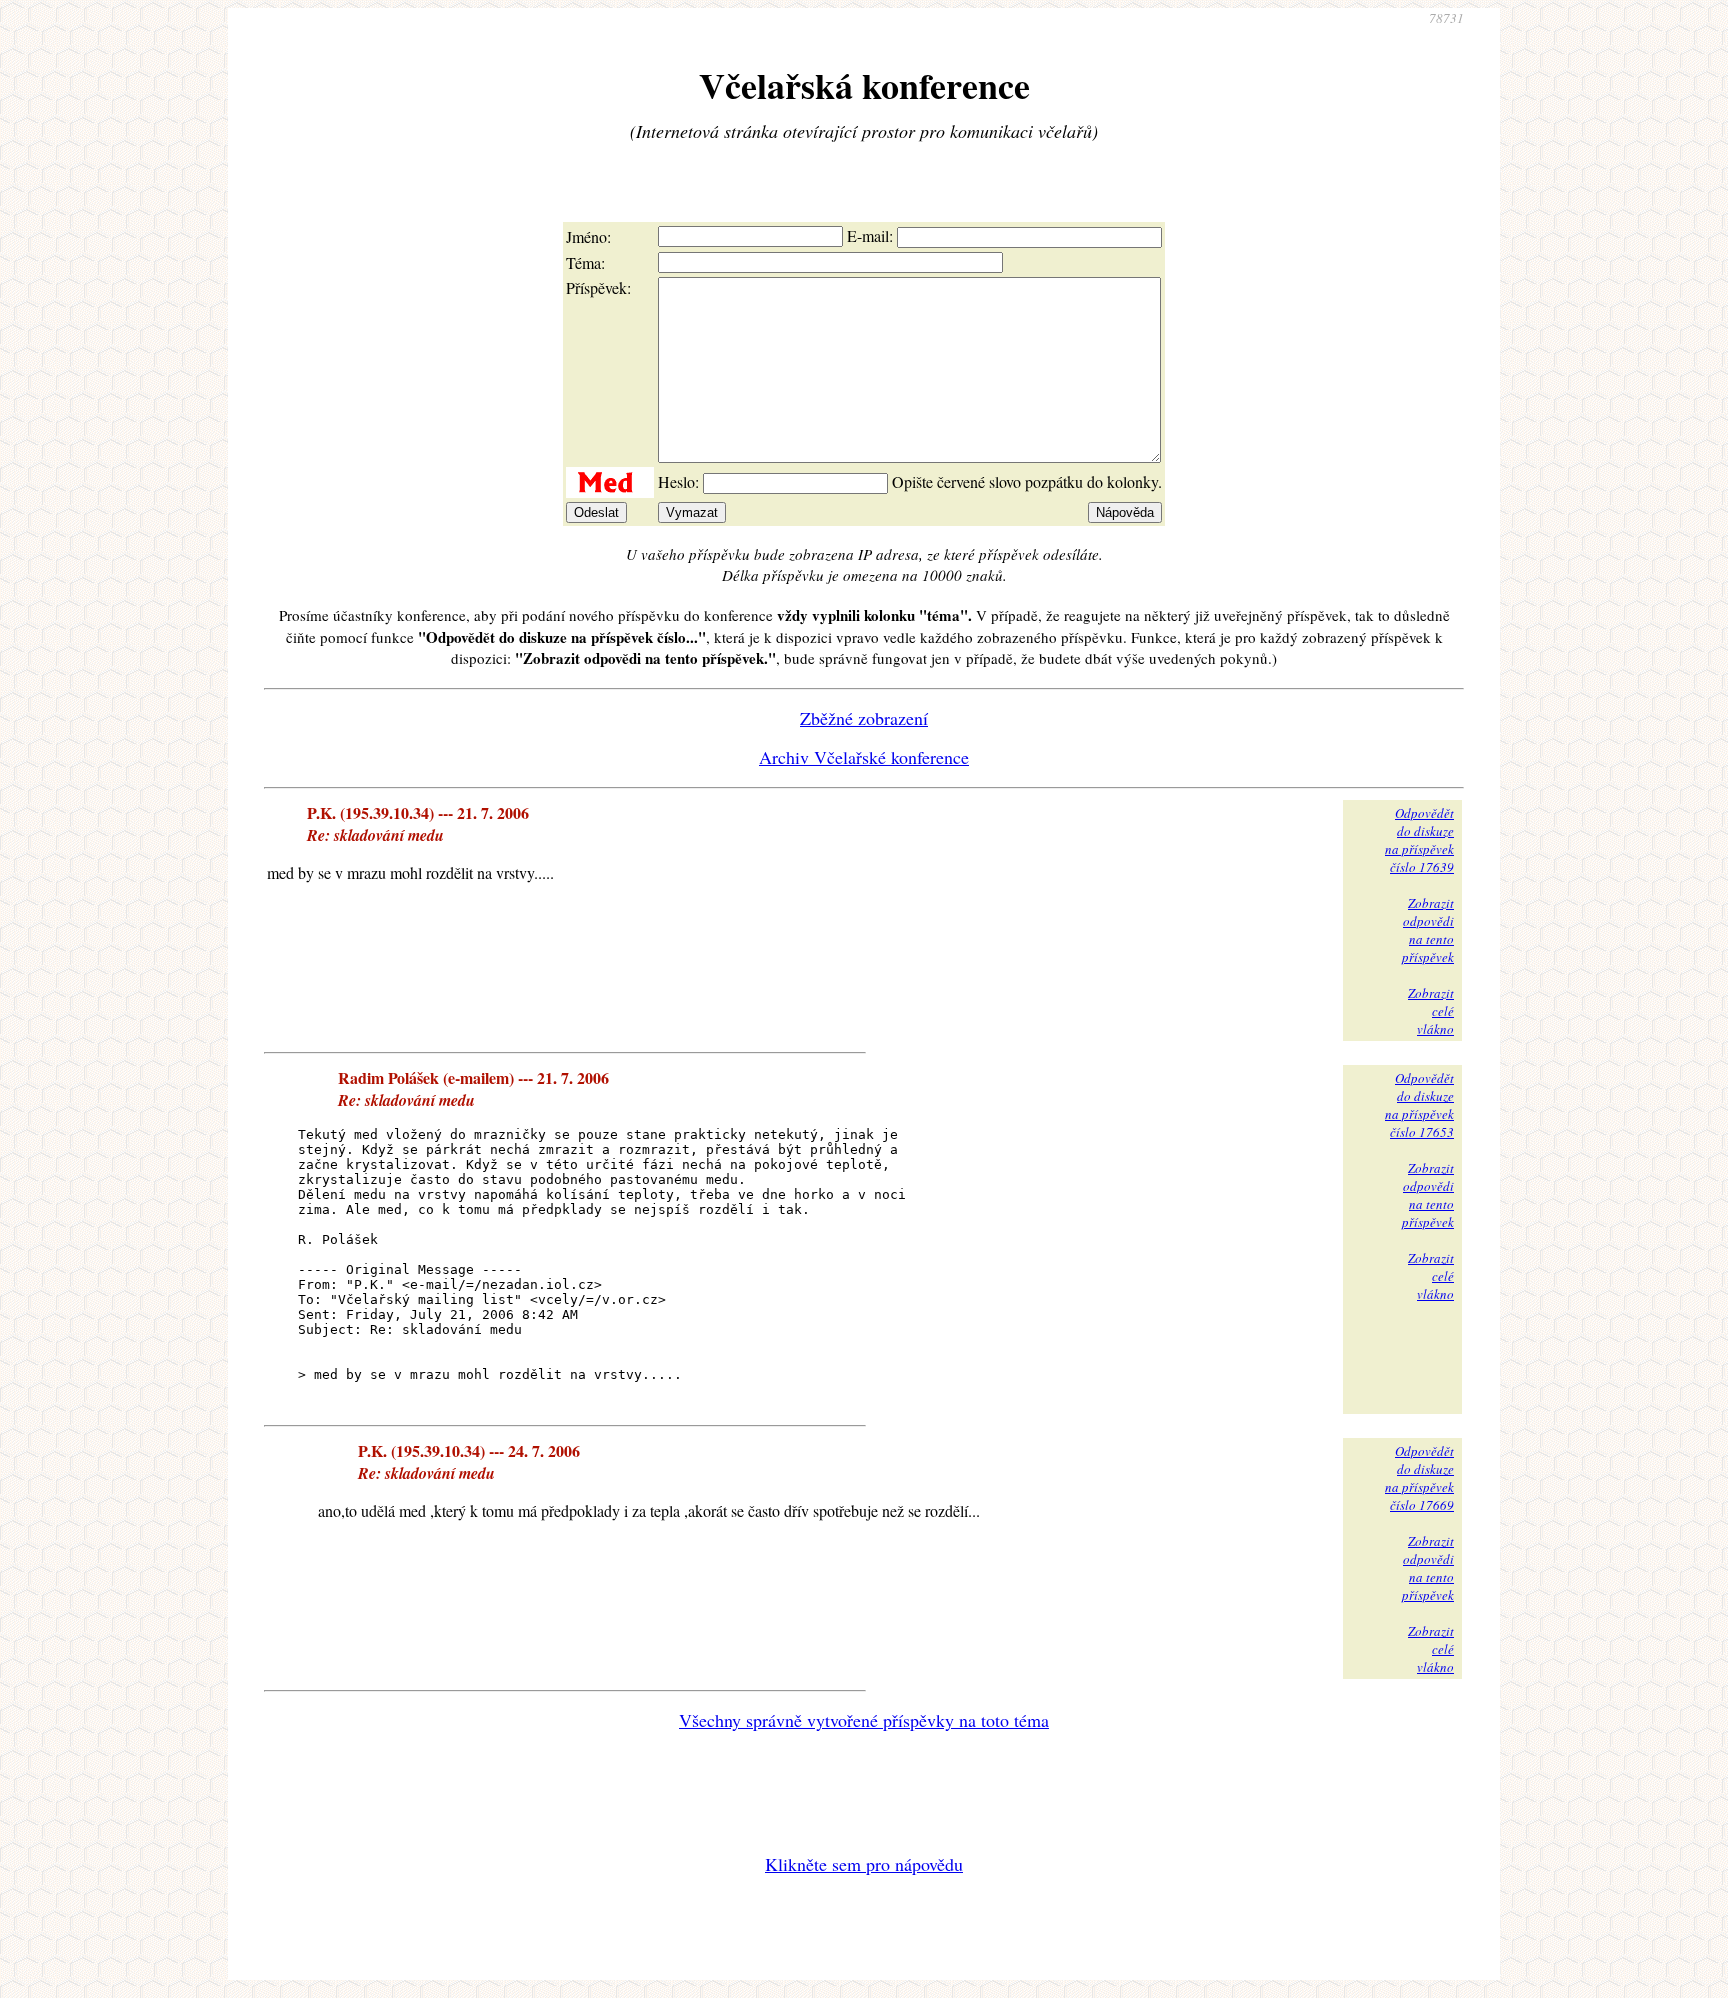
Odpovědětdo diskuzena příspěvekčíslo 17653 (1419, 1105)
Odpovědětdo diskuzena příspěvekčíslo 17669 (1419, 1478)
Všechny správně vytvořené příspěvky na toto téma (864, 1720)
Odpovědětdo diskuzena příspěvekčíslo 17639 (1419, 840)
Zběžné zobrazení (864, 718)
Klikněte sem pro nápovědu (864, 1864)
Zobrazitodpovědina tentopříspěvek (1428, 930)
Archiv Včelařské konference (864, 757)
